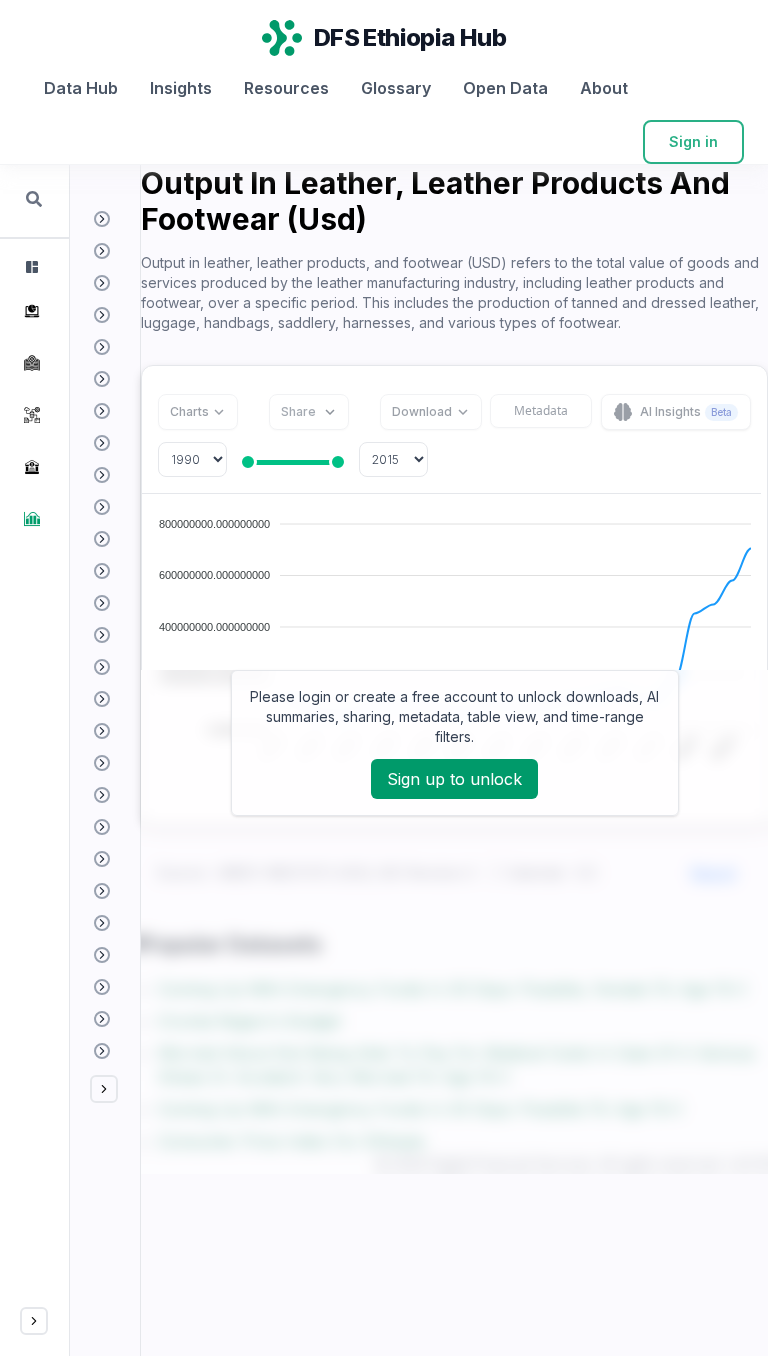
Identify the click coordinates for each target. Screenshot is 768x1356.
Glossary (396, 88)
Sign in (693, 141)
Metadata (541, 410)
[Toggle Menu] (34, 1321)
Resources (286, 88)
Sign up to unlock (454, 779)
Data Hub (81, 88)
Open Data (505, 88)
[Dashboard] (30, 267)
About (604, 88)
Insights (181, 88)
